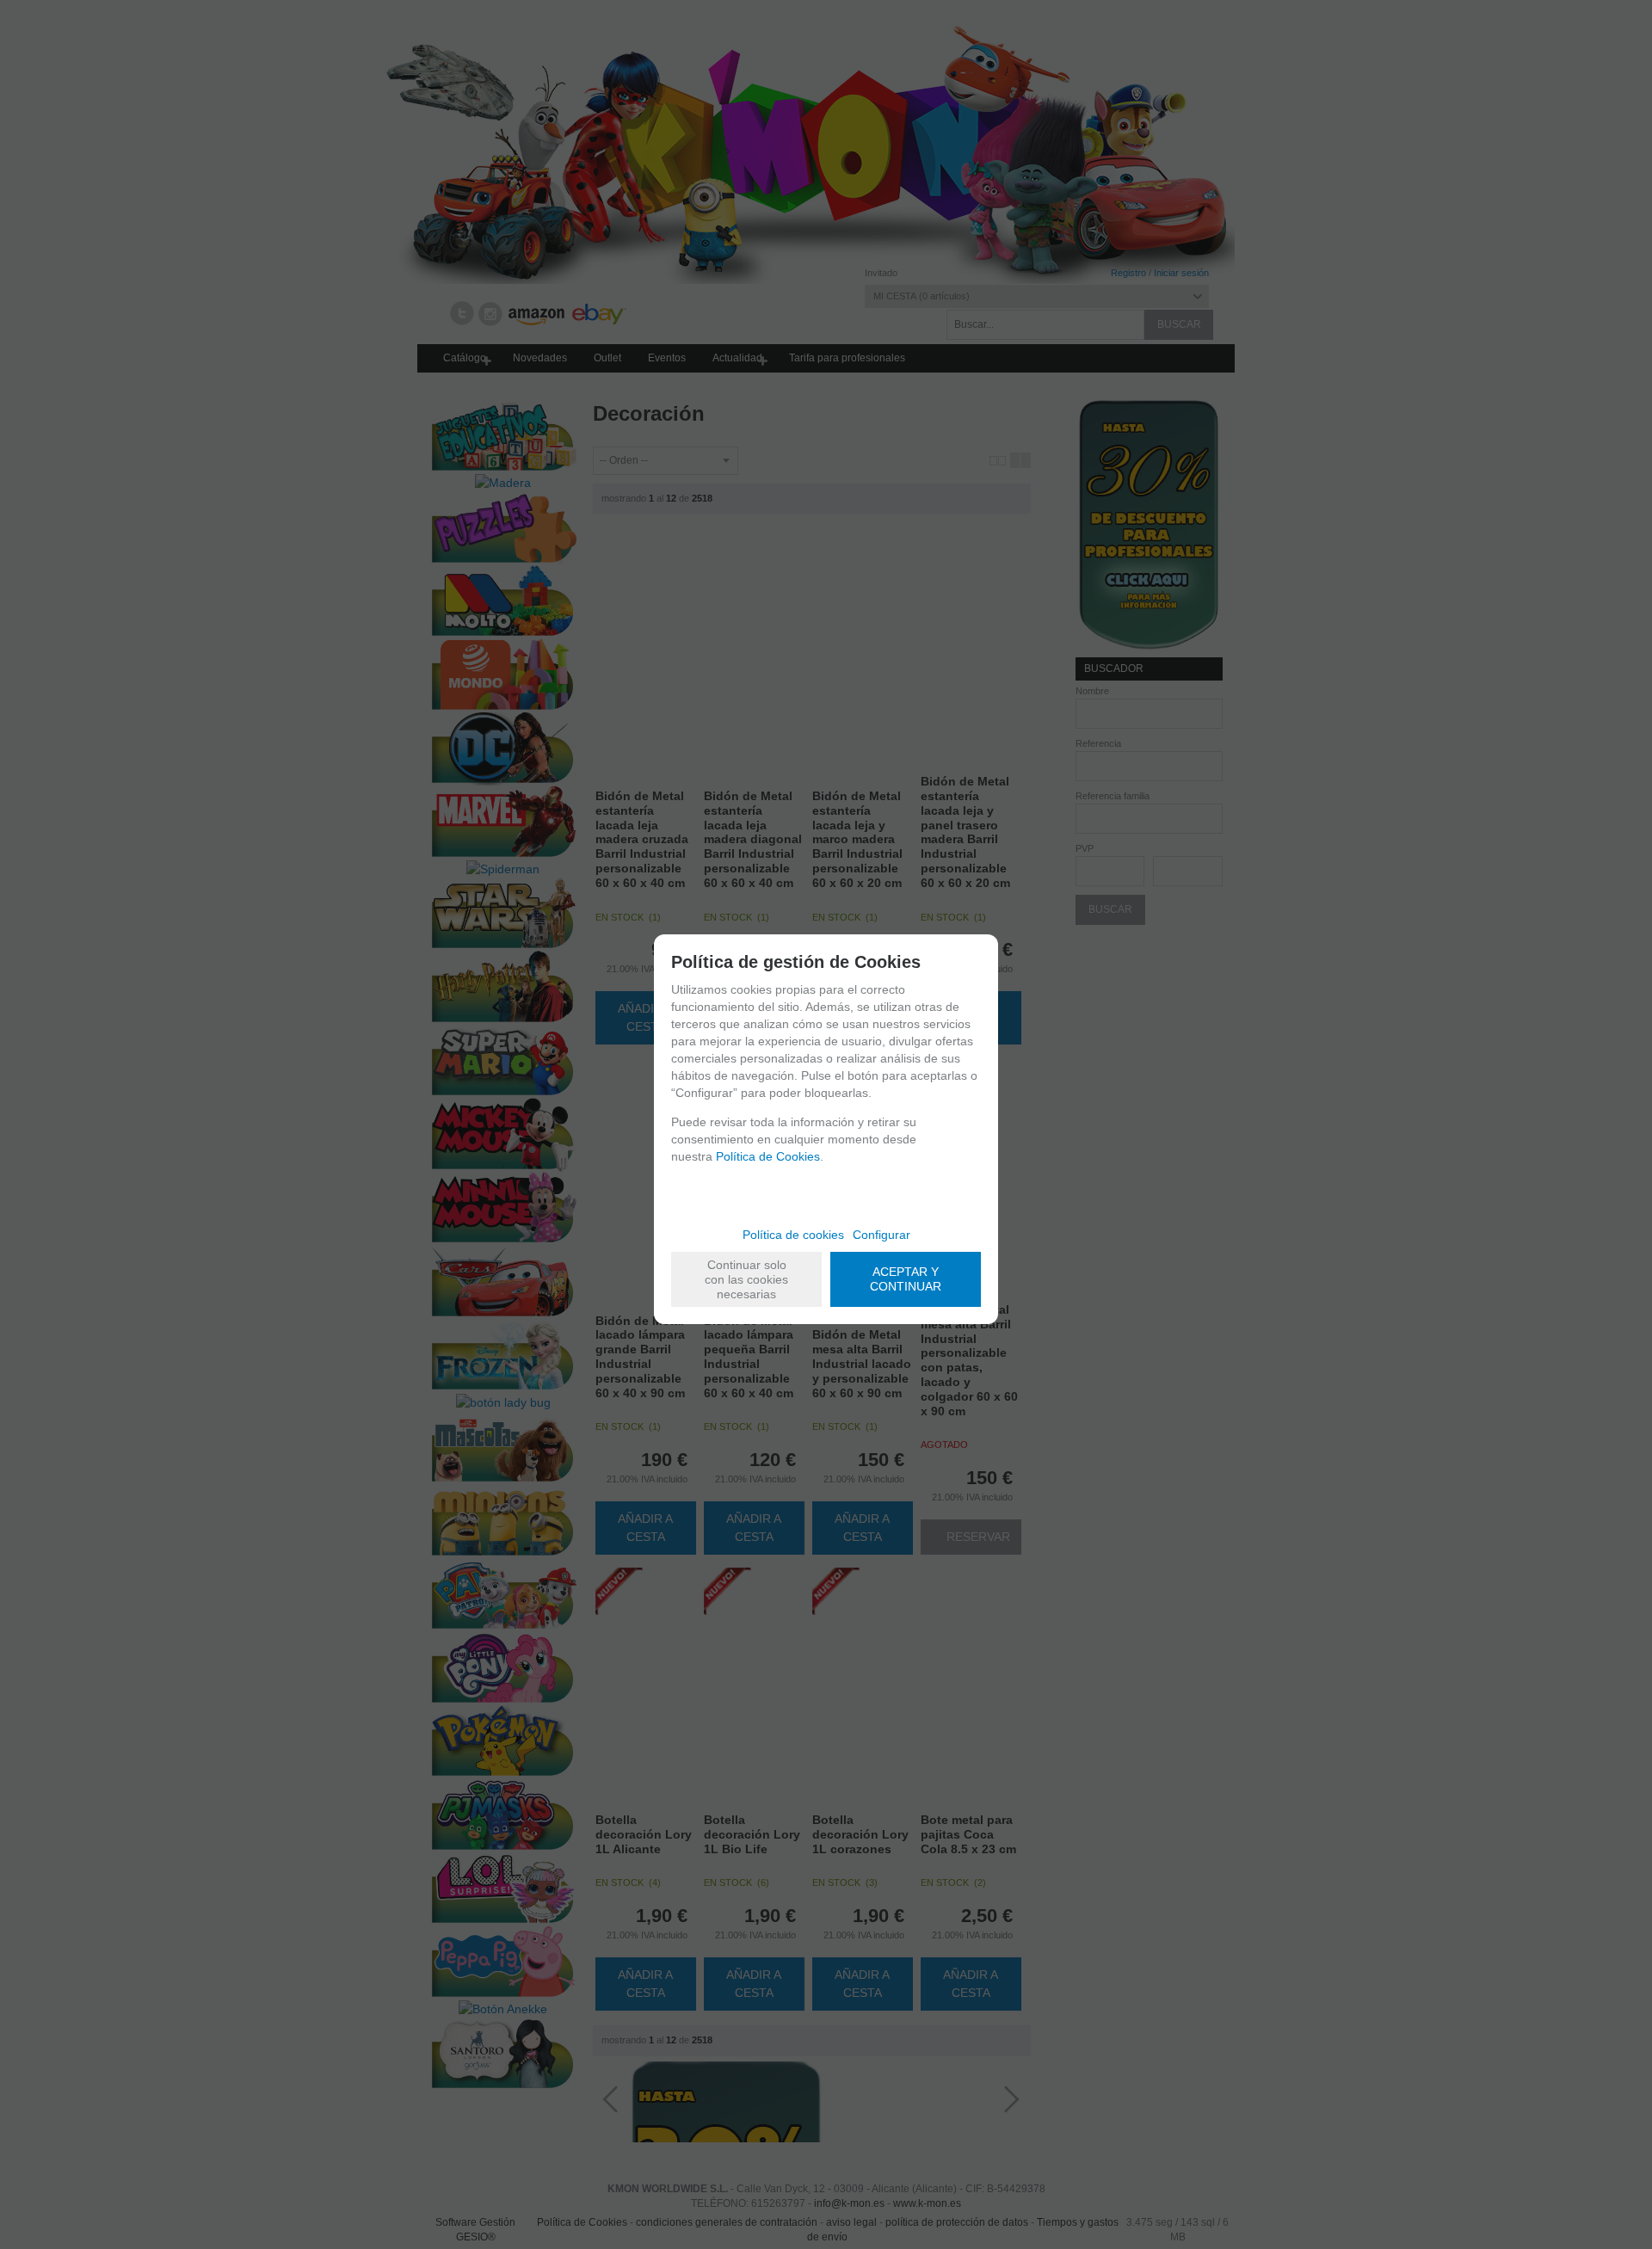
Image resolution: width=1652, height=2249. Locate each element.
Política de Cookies (768, 1156)
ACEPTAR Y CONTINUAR (906, 1279)
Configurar (881, 1235)
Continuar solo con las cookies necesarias (746, 1279)
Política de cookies (793, 1235)
